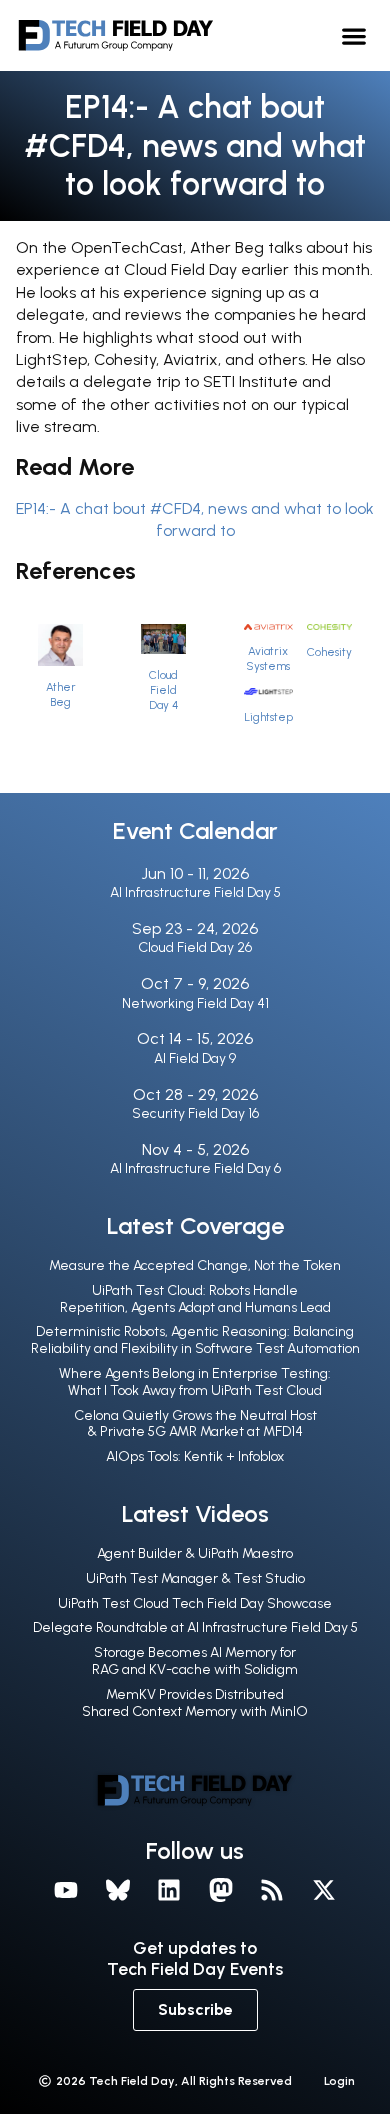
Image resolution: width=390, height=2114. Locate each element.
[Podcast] (273, 1890)
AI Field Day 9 (195, 1058)
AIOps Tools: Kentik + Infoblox (195, 1456)
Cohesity (329, 652)
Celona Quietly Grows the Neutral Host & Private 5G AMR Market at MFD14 (195, 1424)
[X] (324, 1890)
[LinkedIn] (169, 1890)
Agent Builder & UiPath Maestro (195, 1553)
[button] (354, 35)
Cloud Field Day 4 (163, 690)
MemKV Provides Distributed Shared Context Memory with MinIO (195, 1703)
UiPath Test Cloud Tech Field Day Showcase (195, 1603)
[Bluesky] (118, 1890)
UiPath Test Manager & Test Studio (195, 1578)
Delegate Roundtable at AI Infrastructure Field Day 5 (195, 1627)
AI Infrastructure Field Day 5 (195, 892)
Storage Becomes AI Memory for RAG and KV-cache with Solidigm (195, 1661)
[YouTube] (66, 1890)
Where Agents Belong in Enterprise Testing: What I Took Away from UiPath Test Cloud (195, 1382)
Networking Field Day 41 (195, 1003)
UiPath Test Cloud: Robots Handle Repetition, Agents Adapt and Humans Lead (195, 1299)
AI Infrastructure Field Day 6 (195, 1168)
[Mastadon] (221, 1890)
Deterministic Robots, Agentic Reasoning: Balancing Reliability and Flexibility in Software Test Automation (195, 1340)
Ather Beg (61, 694)
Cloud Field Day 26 (195, 947)
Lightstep (268, 717)
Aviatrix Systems (268, 658)
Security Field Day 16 (195, 1113)
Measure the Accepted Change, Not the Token (195, 1265)
